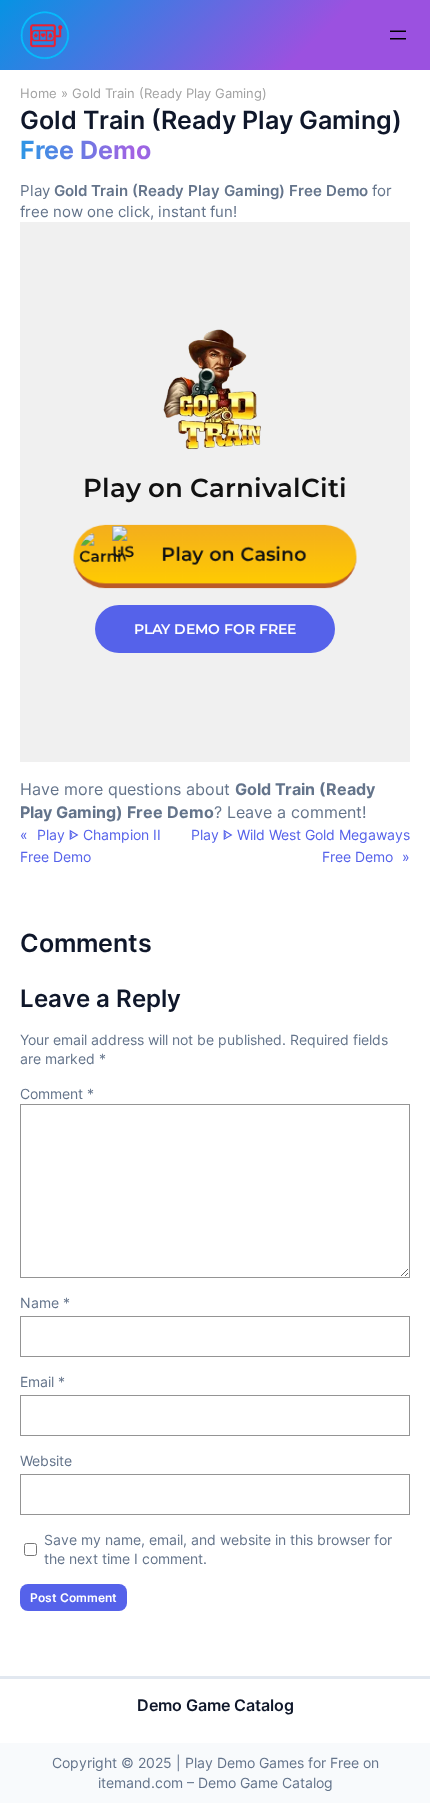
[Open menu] (398, 35)
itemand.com (140, 1782)
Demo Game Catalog (215, 1705)
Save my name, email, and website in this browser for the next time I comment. (218, 1549)
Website (46, 1460)
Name (45, 1302)
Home (38, 93)
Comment (57, 1093)
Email (42, 1381)
